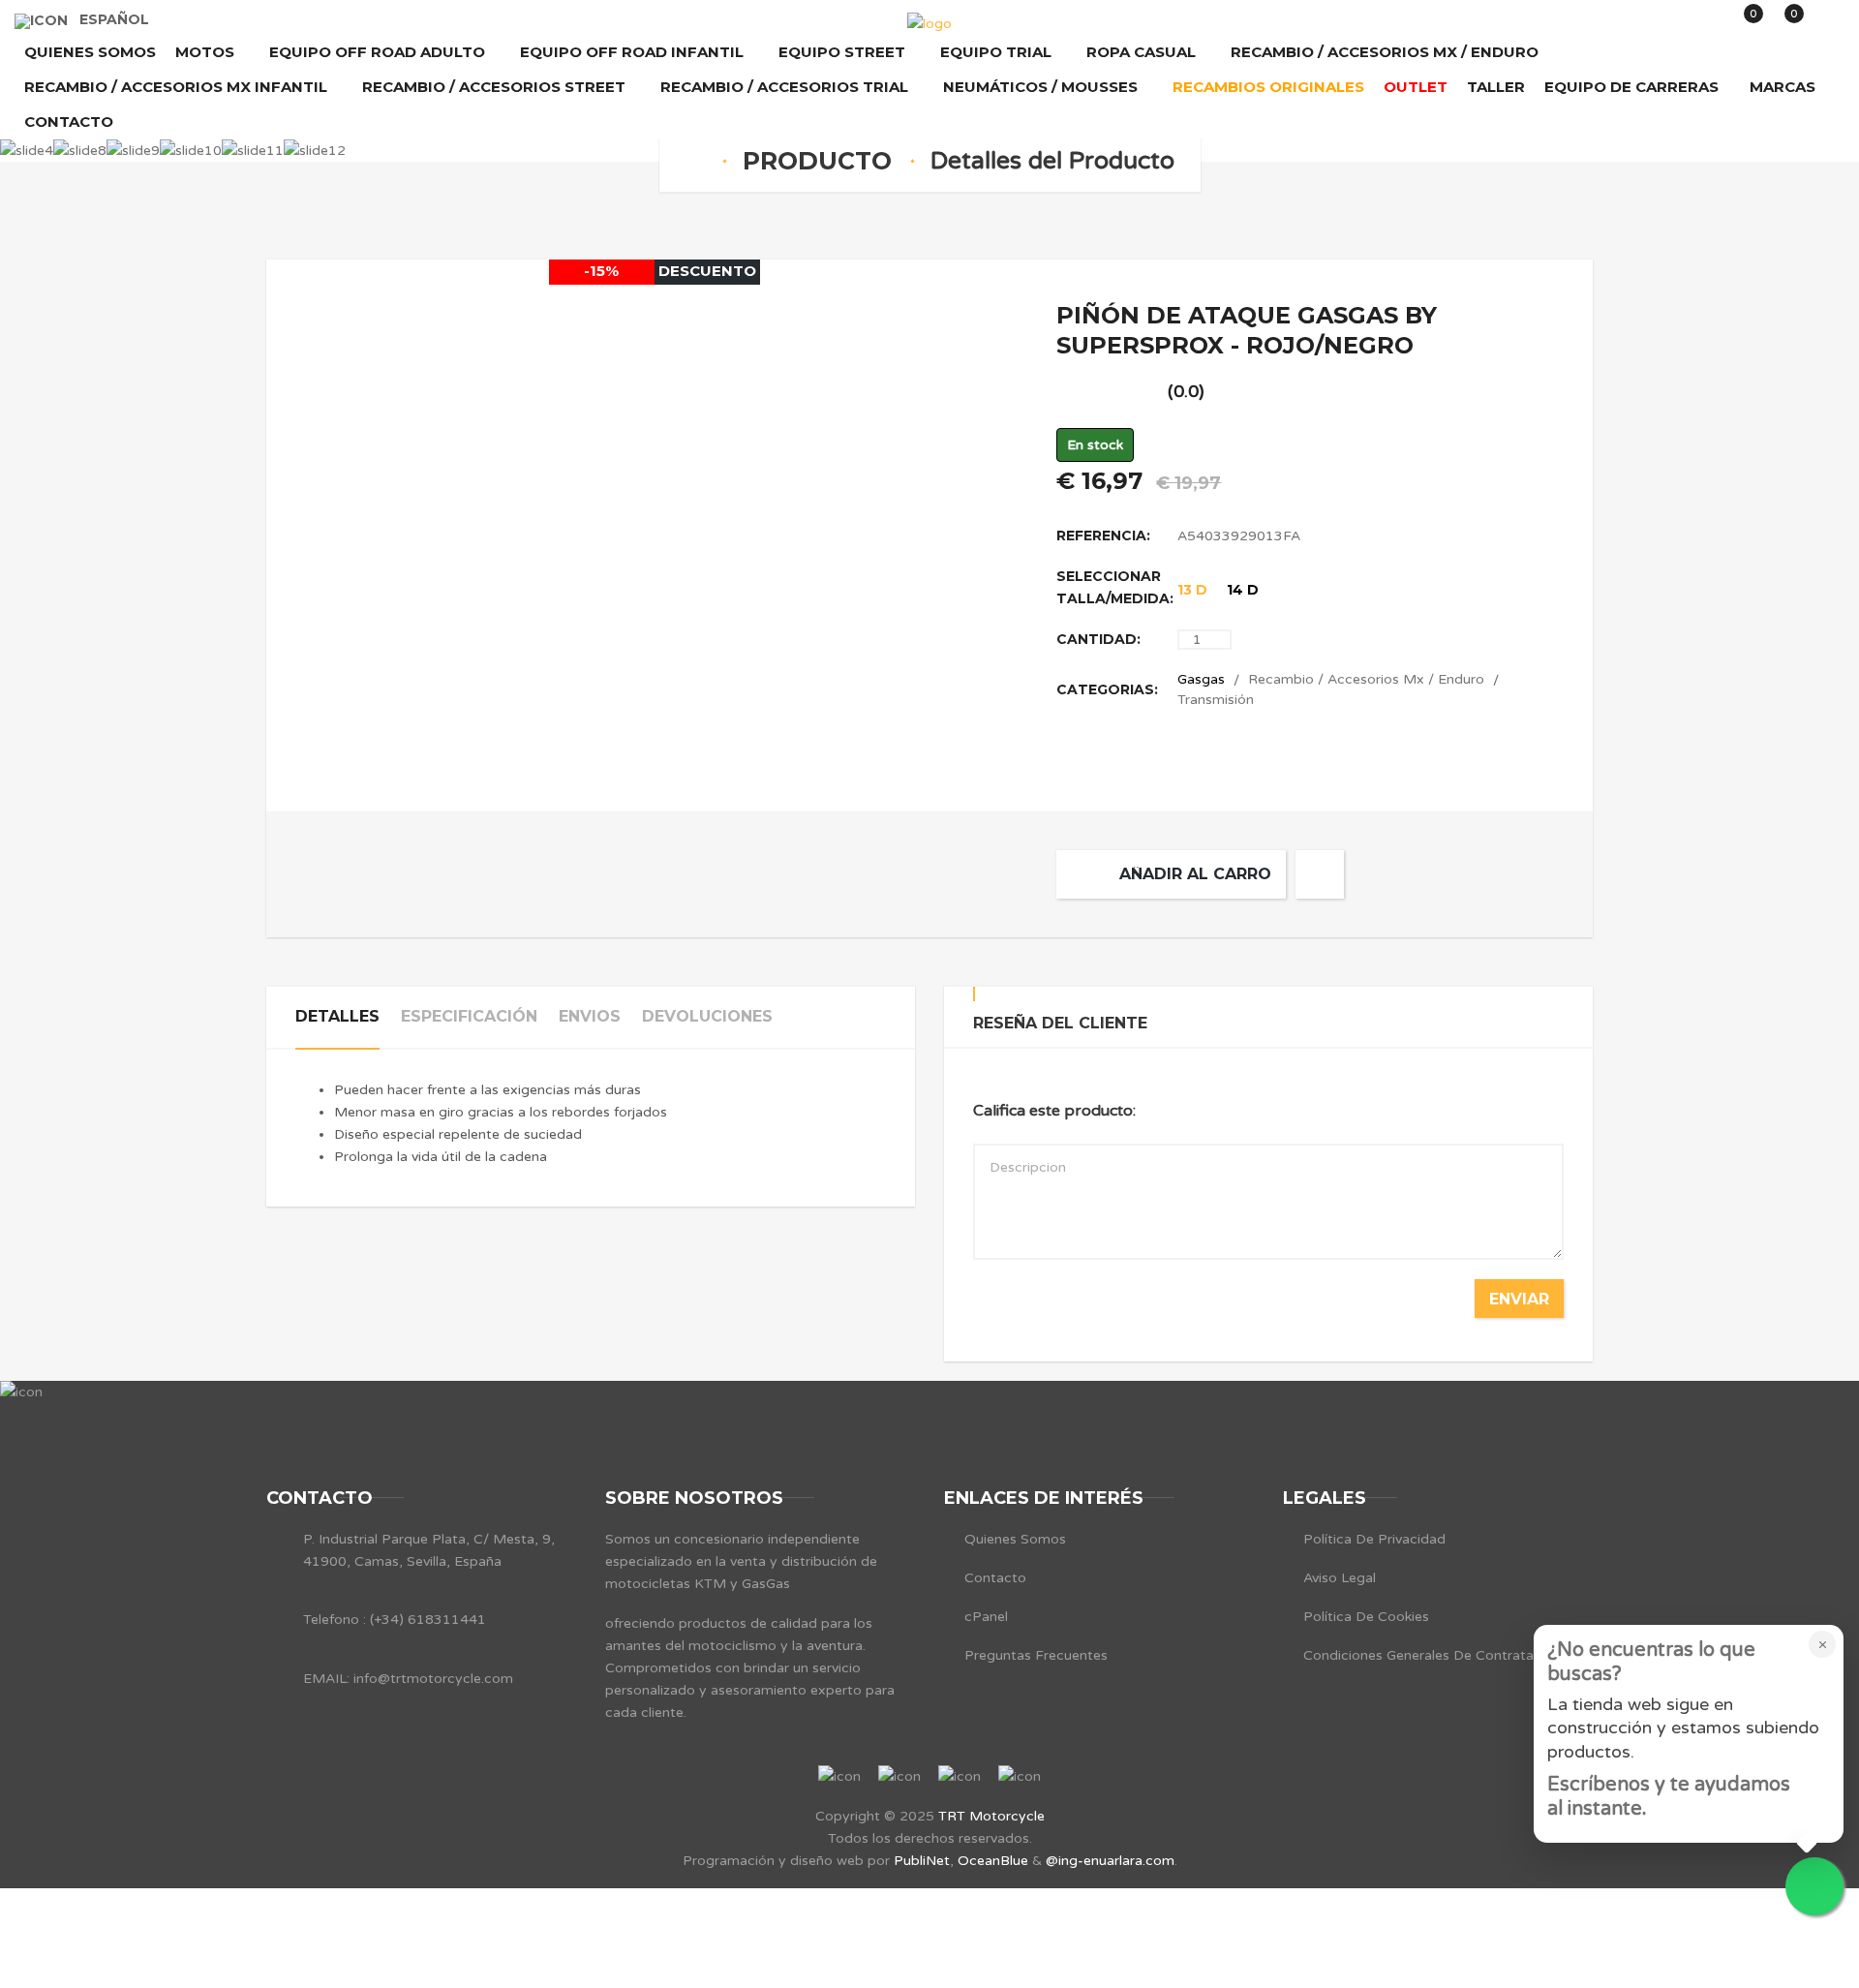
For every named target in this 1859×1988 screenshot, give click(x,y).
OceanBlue (993, 1861)
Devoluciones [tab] (707, 1016)
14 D (1243, 590)
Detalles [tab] (337, 1016)
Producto (817, 161)
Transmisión (1216, 700)
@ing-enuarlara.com (1110, 1861)
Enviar (1519, 1299)
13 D (1192, 590)
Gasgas (1201, 679)
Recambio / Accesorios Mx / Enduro (1366, 679)
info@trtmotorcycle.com (431, 1679)
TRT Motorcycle (991, 1816)
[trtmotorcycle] (929, 24)
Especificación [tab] (469, 1016)
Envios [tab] (590, 1016)
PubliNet (922, 1861)
